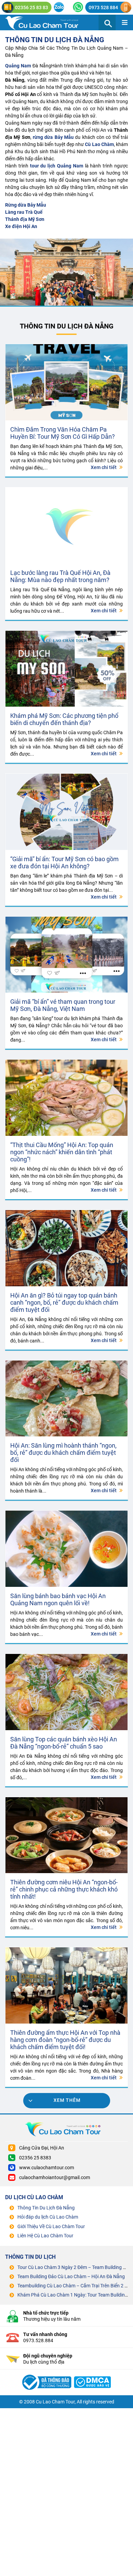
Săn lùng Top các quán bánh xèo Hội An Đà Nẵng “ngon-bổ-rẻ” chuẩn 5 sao (64, 1743)
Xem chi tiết (104, 467)
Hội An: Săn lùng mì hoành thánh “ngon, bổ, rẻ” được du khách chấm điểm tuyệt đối (63, 1453)
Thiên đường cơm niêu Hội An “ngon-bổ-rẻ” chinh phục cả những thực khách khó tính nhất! (64, 1889)
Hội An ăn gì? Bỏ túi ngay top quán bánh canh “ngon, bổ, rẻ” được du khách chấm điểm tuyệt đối (64, 1302)
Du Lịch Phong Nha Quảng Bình (48, 22)
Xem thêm (67, 2100)
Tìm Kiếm (107, 22)
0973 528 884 (103, 7)
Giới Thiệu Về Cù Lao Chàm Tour (51, 2226)
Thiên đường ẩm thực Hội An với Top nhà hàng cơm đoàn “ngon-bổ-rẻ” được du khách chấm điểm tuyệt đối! (65, 2040)
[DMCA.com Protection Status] (93, 2374)
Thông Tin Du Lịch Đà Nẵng (55, 40)
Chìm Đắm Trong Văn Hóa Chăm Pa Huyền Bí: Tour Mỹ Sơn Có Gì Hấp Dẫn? (63, 433)
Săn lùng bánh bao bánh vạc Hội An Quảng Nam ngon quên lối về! (58, 1599)
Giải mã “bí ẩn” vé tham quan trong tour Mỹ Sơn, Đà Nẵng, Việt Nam (63, 1005)
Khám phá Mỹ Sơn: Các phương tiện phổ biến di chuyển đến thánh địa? (64, 719)
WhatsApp (78, 7)
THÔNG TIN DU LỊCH (30, 2257)
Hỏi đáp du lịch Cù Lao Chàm (48, 2217)
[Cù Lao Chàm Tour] (46, 2374)
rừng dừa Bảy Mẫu (53, 137)
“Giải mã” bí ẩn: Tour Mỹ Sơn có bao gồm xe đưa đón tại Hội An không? (64, 863)
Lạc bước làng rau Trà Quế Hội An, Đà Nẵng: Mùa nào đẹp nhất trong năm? (61, 576)
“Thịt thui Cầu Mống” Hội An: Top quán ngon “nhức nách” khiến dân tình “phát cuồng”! (62, 1152)
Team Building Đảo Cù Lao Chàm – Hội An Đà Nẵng (71, 2276)
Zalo (59, 7)
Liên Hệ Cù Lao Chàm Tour (45, 2236)
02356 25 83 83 (32, 7)
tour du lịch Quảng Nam (57, 166)
